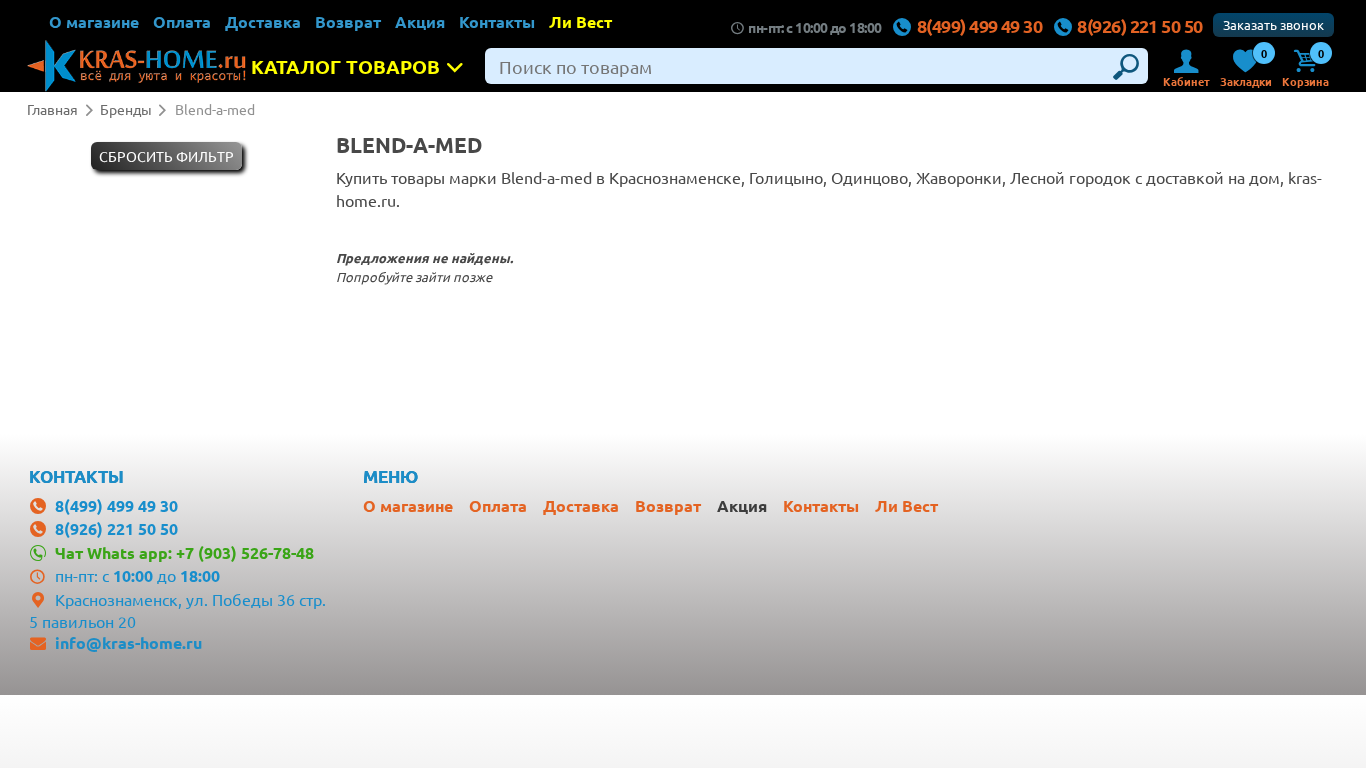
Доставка (263, 21)
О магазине (94, 21)
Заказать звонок (1273, 24)
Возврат (348, 21)
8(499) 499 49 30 (979, 25)
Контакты (497, 21)
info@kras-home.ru (128, 642)
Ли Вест (580, 21)
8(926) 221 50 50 (1139, 25)
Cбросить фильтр (166, 156)
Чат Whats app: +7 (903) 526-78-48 (184, 552)
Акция (420, 21)
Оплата (182, 21)
